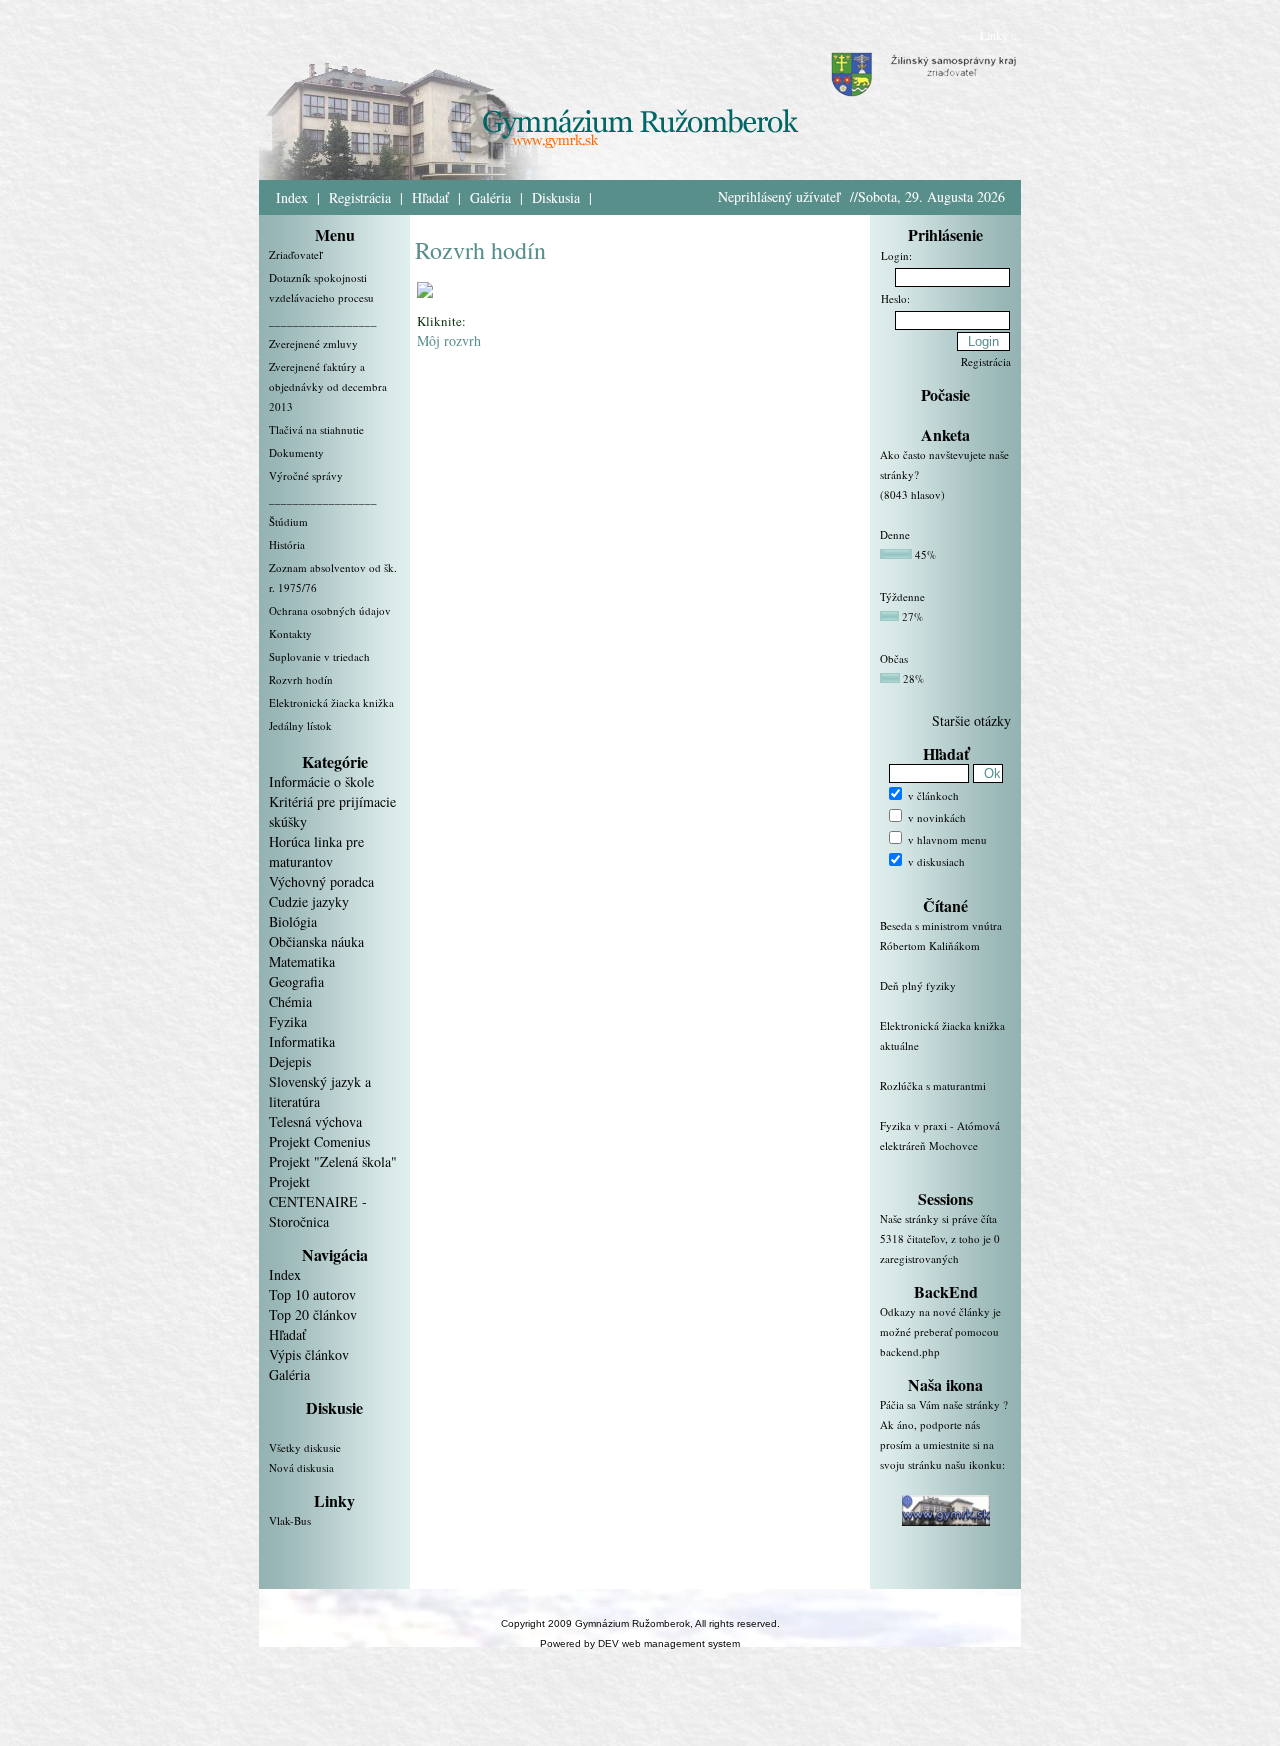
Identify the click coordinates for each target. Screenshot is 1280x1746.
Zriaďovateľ (295, 254)
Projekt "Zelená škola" (333, 1161)
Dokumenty (296, 452)
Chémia (290, 1001)
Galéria (490, 197)
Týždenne (902, 596)
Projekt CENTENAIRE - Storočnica (318, 1201)
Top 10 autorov (312, 1294)
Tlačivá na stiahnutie (316, 429)
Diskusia (556, 197)
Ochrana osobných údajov (330, 610)
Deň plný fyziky (918, 985)
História (287, 544)
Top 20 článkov (313, 1314)
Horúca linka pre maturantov (316, 851)
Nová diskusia (301, 1467)
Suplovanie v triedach (319, 656)
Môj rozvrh (449, 340)
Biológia (293, 921)
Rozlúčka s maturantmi (933, 1085)
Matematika (302, 961)
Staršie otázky (971, 720)
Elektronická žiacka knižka (331, 702)
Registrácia (360, 197)
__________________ (323, 320)
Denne (895, 534)
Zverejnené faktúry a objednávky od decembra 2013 (328, 386)
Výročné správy (306, 475)
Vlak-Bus (290, 1520)
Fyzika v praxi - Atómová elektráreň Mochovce (940, 1135)
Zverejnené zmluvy (313, 343)
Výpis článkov (309, 1354)
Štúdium (288, 521)
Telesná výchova (315, 1121)
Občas (894, 658)
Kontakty (290, 633)
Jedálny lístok (300, 725)
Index (292, 197)
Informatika (302, 1041)
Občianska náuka (316, 941)
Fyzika (288, 1021)
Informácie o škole (321, 781)
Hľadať (430, 197)
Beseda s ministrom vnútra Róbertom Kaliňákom (941, 935)
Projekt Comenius (319, 1141)
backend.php (910, 1351)
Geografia (296, 981)
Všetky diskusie (305, 1447)
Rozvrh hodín (301, 679)
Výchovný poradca (321, 881)
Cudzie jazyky (309, 901)
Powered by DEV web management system (640, 1643)
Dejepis (290, 1061)
